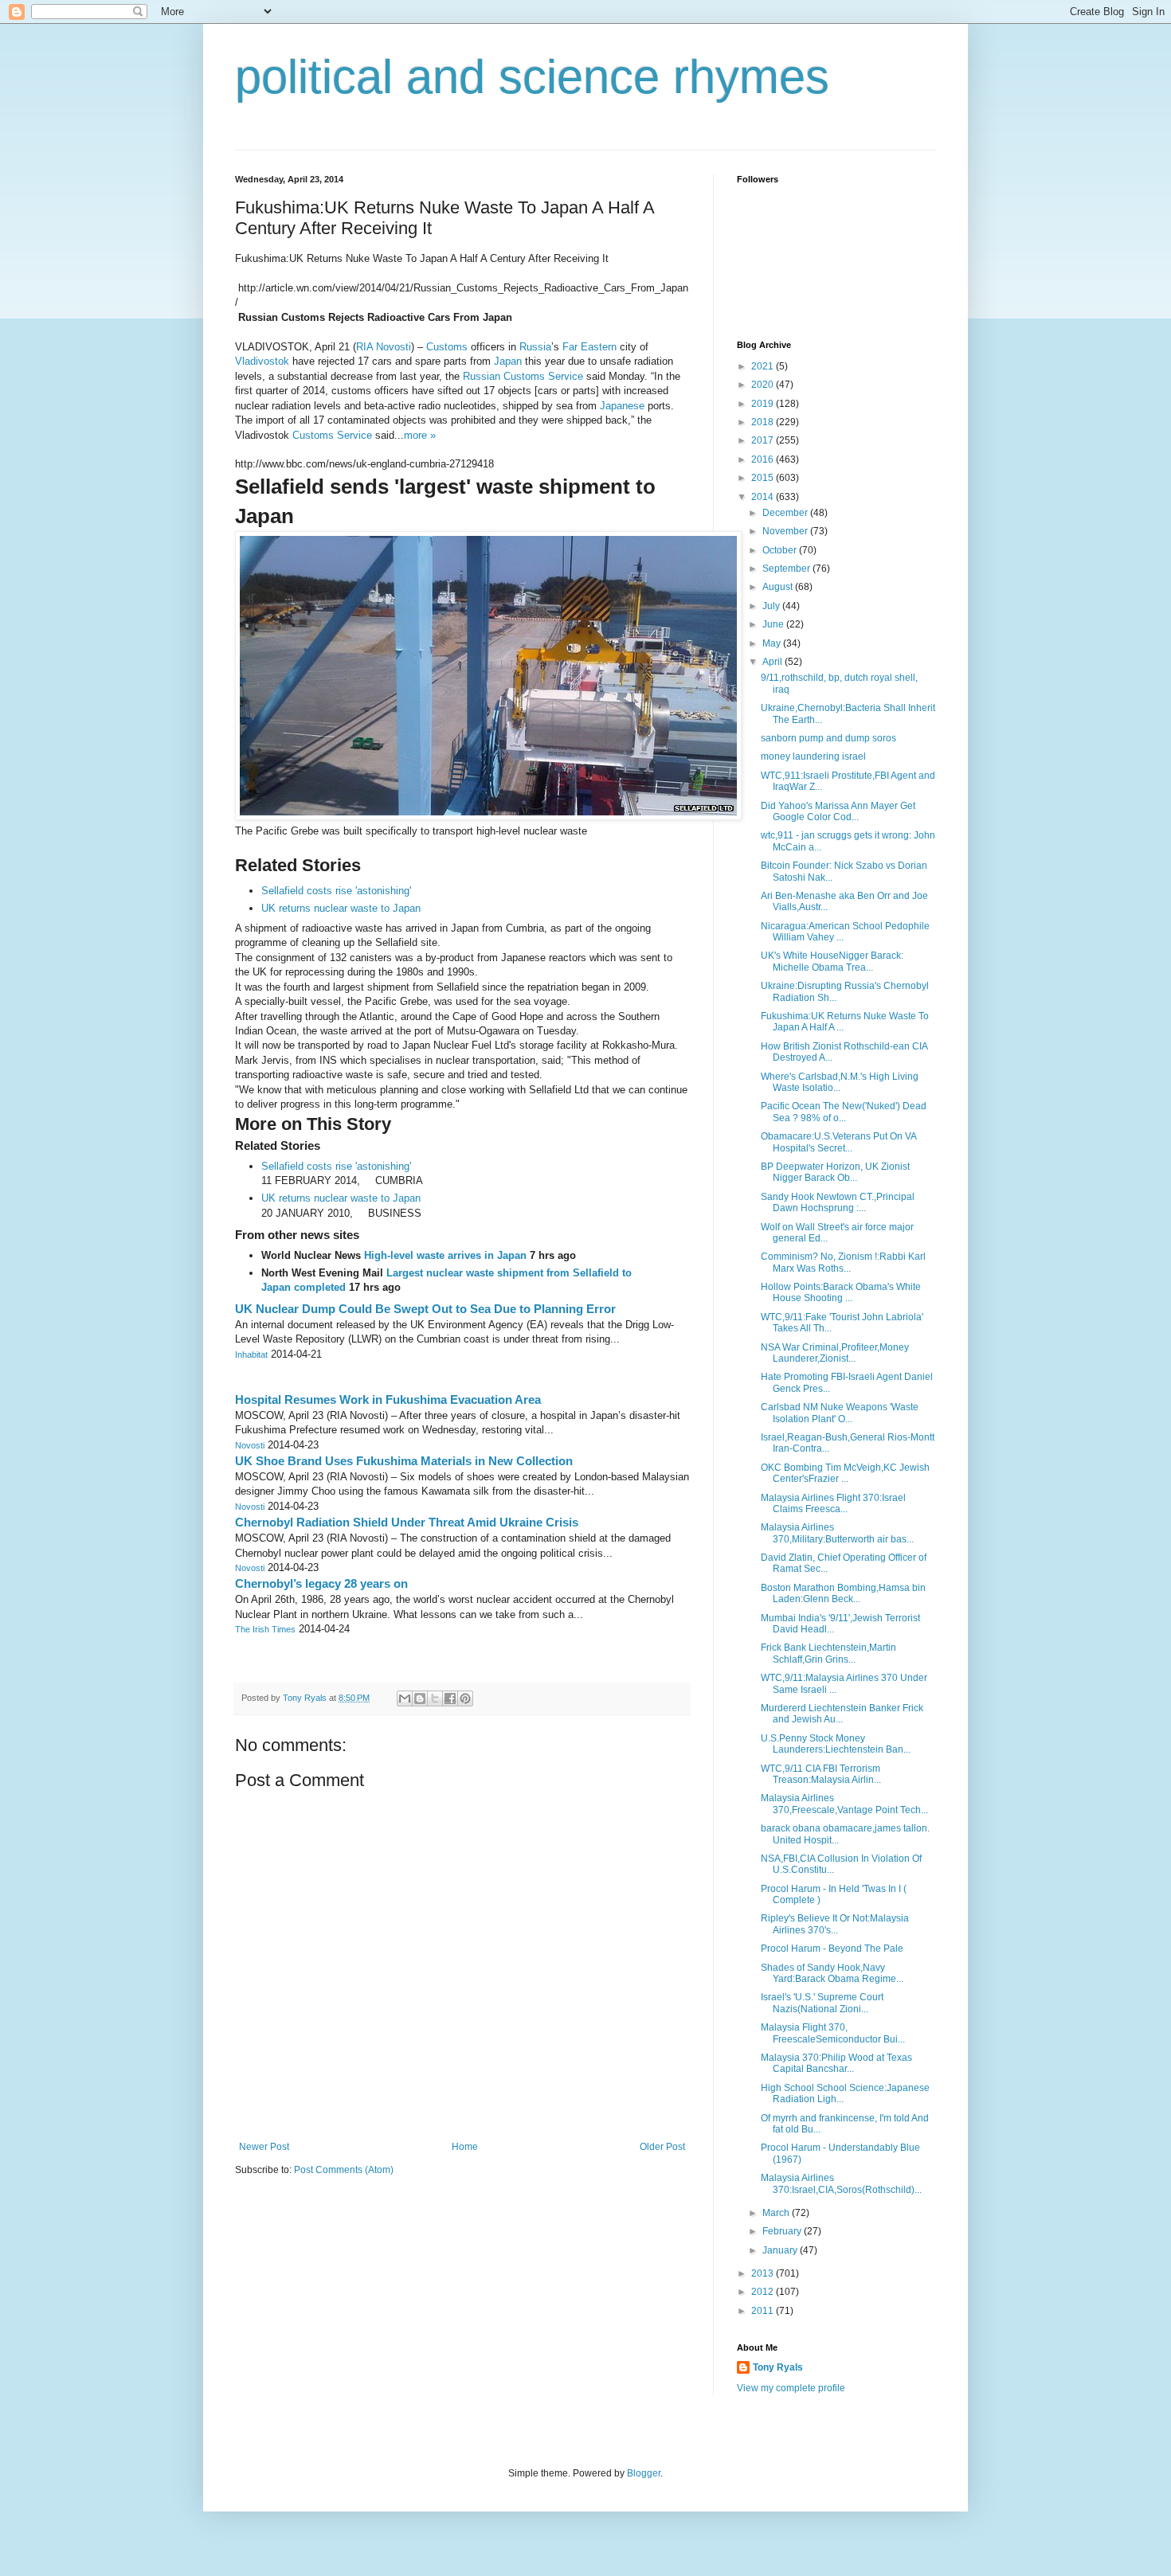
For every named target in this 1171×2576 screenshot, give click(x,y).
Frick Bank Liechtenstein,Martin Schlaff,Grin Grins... (828, 1653)
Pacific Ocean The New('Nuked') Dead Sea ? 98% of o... (844, 1112)
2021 (764, 366)
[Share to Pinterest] (465, 1698)
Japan (508, 361)
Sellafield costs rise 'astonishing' (336, 891)
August (779, 587)
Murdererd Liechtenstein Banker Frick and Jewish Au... (842, 1714)
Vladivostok (262, 361)
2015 (764, 478)
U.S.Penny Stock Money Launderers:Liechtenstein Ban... (836, 1744)
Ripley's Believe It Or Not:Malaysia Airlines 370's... (835, 1924)
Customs (447, 347)
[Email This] (405, 1698)
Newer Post (264, 2147)
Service (566, 376)
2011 (764, 2311)
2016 (764, 459)
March (777, 2213)
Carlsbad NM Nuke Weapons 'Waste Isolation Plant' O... (840, 1413)
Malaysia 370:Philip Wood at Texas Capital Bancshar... (836, 2063)
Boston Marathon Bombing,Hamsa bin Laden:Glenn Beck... (843, 1593)
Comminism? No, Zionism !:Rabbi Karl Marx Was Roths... (843, 1262)
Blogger (644, 2473)
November (786, 531)
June (774, 624)
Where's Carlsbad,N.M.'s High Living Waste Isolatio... (840, 1082)
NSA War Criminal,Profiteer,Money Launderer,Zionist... (835, 1353)
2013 (764, 2273)
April (773, 662)
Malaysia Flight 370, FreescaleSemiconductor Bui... (833, 2033)
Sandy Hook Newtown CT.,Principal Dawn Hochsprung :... (838, 1202)
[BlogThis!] (420, 1698)
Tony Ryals (778, 2367)
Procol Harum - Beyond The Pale (832, 1949)
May (773, 643)
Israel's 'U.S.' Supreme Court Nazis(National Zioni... (822, 2003)
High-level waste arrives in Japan (447, 1255)
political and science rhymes (532, 77)
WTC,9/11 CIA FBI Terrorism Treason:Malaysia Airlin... (821, 1774)
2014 (764, 497)
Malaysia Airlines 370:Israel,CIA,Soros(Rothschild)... (841, 2183)
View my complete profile (791, 2388)
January (781, 2250)
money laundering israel (813, 756)
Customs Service (332, 435)
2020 (764, 385)
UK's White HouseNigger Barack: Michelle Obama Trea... (832, 961)
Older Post (662, 2147)
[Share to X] (435, 1698)
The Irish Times (265, 1629)
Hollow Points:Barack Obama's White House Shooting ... (841, 1292)
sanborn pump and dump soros (828, 738)
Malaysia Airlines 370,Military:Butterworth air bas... (837, 1533)
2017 (764, 440)
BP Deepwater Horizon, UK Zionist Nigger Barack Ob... (835, 1172)
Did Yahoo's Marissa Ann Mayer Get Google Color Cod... (838, 811)
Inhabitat (251, 1354)
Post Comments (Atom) (344, 2170)
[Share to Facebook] (450, 1698)
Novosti (250, 1445)
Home (465, 2147)
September (787, 569)
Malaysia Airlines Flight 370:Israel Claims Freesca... (833, 1503)
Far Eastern (589, 347)
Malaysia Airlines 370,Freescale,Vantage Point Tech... (844, 1804)
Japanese (622, 406)
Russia (535, 347)
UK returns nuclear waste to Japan (341, 908)
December (786, 513)
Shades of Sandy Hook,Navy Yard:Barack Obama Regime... (832, 1973)
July (772, 606)
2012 (764, 2292)
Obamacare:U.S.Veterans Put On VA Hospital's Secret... (838, 1142)
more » (420, 435)
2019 (764, 404)
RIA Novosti (384, 347)
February (783, 2231)
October (781, 550)
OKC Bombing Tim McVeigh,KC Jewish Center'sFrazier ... (845, 1473)
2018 (764, 422)
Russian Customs (504, 376)
